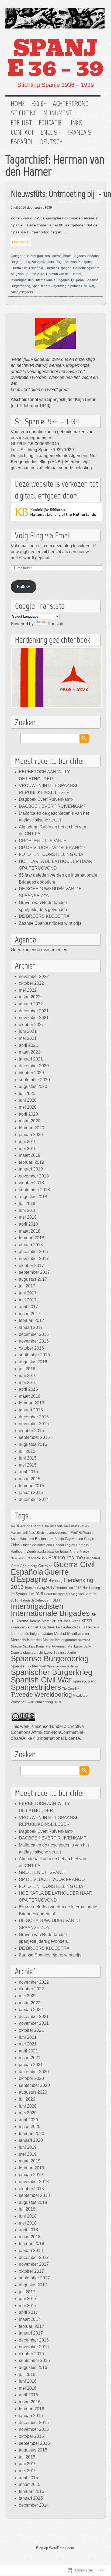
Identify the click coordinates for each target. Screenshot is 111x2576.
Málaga (48, 1640)
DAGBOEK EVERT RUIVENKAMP (53, 806)
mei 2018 (28, 1217)
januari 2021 (31, 1059)
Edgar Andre (69, 1551)
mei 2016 (28, 1383)
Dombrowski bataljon (43, 1551)
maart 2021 (30, 1052)
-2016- (39, 104)
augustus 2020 (33, 1086)
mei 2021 (28, 1038)
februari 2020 (32, 1128)
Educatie (50, 123)
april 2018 (28, 1224)
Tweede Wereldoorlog (41, 1695)
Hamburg (55, 1581)
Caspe (89, 1539)
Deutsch (51, 142)
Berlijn (59, 1539)
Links (75, 123)
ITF (13, 1621)
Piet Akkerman (56, 1646)
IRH (94, 1615)
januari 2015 (31, 1492)
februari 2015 (32, 1486)
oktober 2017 (31, 1266)
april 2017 (28, 1307)
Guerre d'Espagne (58, 268)
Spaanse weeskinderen (63, 1666)
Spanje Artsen (84, 1681)
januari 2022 (31, 1004)
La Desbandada (68, 1627)
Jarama (22, 1621)
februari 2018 (32, 1238)
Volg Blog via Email (43, 535)
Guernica (45, 1566)
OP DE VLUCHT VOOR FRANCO (52, 848)
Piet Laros (75, 1646)
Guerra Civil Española (27, 268)
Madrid (60, 1634)
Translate (56, 624)
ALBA (45, 1526)
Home (18, 104)
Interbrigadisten (38, 256)
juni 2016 (28, 1376)
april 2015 (28, 1472)
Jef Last (56, 1621)
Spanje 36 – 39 (55, 58)
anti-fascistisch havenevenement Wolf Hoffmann (58, 1533)
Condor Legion (64, 1545)
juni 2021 (28, 1031)
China (15, 1545)
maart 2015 (30, 1479)
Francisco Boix (36, 1558)
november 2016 (34, 1341)
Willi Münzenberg (40, 1702)
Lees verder (21, 242)
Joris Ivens (72, 1621)
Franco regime (66, 1557)
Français (79, 133)
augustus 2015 (33, 1444)
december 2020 (34, 1066)
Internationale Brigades (69, 256)
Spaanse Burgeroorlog (50, 1658)
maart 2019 (30, 1155)
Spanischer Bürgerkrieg (49, 286)
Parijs (40, 1646)
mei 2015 (28, 1465)
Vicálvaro (80, 1696)
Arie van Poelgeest (79, 262)
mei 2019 (28, 1149)
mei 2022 (28, 990)
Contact (22, 133)
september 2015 (34, 1437)
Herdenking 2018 (69, 1588)
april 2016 (28, 1389)
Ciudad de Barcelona (36, 1545)
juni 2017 (28, 1293)
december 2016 (34, 1334)
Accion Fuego (30, 1526)
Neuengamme (66, 1640)
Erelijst (21, 123)
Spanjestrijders (43, 262)
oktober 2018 (31, 1183)
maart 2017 (30, 1314)
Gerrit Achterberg (24, 1566)
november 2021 (34, 1018)
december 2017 (34, 1252)
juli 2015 (27, 1451)
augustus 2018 (33, 1197)
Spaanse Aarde (65, 1652)
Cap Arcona (74, 1539)
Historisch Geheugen (35, 1600)
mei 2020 (28, 1107)
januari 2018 (31, 1245)
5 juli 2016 (18, 208)
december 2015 (34, 1417)
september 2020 (34, 1080)
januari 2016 (31, 1410)
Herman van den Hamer (64, 274)
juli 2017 (27, 1286)
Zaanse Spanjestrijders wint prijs (50, 923)
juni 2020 (28, 1100)
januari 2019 (31, 1169)
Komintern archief (25, 1627)
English (51, 133)
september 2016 (34, 1355)
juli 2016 (27, 1369)
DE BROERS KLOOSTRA (44, 916)
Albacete (56, 1526)
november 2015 (34, 1424)
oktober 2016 (31, 1348)
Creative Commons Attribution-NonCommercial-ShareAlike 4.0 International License (48, 1732)
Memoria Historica (26, 1640)
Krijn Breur (47, 1627)
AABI (15, 1526)
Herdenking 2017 (40, 1587)
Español (22, 142)
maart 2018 (30, 1231)
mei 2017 (28, 1300)
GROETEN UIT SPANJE (43, 841)
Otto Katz (29, 1646)
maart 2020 (30, 1121)
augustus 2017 (33, 1279)
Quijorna (77, 280)
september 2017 (34, 1272)
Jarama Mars (39, 1621)
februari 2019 (32, 1162)
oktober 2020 (31, 1073)
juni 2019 (28, 1142)
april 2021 (28, 1045)
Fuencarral (92, 1558)
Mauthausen (78, 1634)
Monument (58, 113)
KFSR (87, 1621)
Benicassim (44, 1539)
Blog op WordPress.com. (56, 2548)
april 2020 (28, 1114)
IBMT (56, 1600)
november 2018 (34, 1176)
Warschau (19, 1702)
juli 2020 (27, 1093)
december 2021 (34, 1011)
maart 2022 (30, 997)
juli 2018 (27, 1203)
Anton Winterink (22, 1539)
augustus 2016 (33, 1362)
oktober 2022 (31, 983)
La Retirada (90, 1627)
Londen (47, 1634)
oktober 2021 (31, 1025)
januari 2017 (31, 1327)
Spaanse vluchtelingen (28, 1666)
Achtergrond (71, 104)
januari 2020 (31, 1135)
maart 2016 (30, 1396)
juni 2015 (28, 1458)
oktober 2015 (31, 1431)
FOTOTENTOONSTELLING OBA (51, 854)
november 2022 (34, 976)
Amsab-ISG (72, 1526)
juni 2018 (28, 1210)
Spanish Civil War (81, 286)
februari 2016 (32, 1403)
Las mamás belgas (26, 1634)
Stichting (24, 113)
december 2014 (34, 1499)
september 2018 (34, 1190)
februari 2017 (32, 1320)
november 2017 (34, 1259)
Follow (23, 587)
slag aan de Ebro (38, 1652)
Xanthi (58, 1702)
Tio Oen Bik (71, 1689)
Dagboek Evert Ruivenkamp (46, 799)
